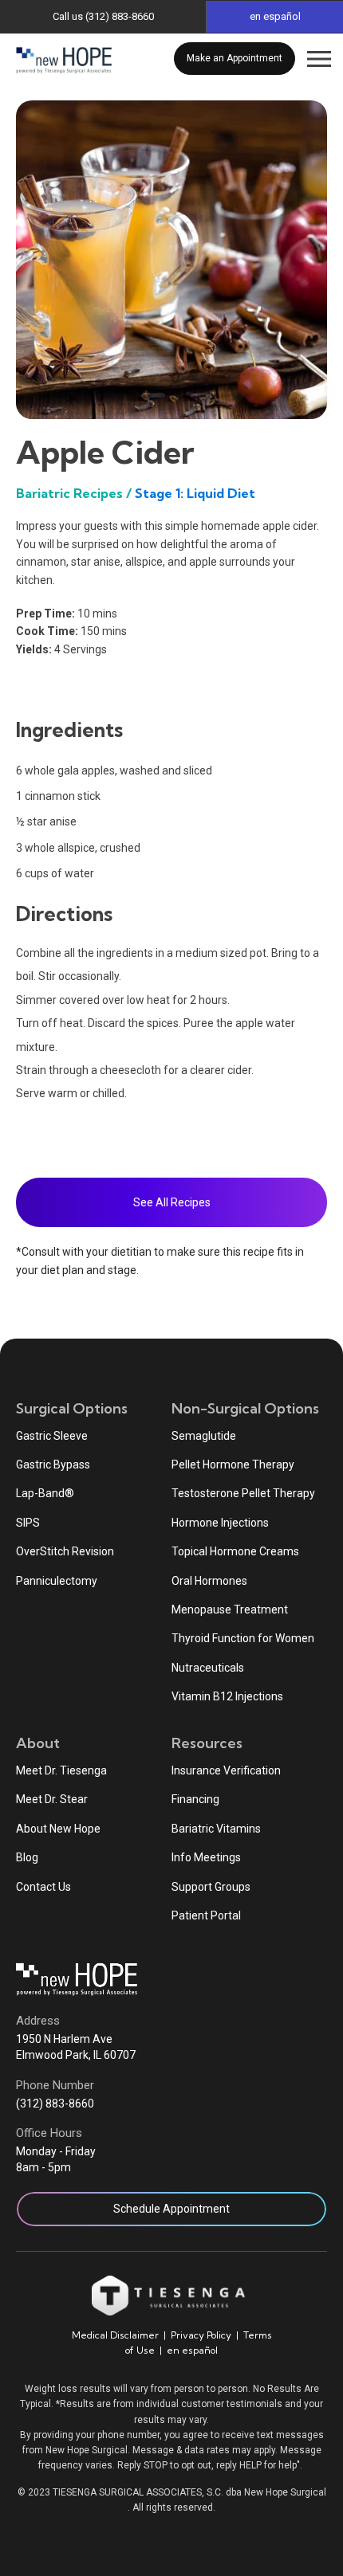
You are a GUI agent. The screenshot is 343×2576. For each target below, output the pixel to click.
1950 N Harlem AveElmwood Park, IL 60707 (76, 2047)
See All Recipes (172, 1202)
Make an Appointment (235, 58)
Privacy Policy (201, 2335)
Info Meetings (206, 1857)
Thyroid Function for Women (243, 1638)
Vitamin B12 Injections (227, 1696)
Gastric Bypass (53, 1464)
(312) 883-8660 (55, 2104)
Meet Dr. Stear (52, 1799)
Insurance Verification (226, 1770)
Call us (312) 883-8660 (103, 16)
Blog (27, 1857)
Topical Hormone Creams (235, 1551)
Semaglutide (204, 1436)
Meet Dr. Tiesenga (61, 1770)
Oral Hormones (209, 1581)
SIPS (28, 1523)
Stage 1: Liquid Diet (195, 493)
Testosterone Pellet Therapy (243, 1493)
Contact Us (43, 1887)
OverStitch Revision (65, 1551)
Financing (195, 1799)
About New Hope (58, 1829)
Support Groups (211, 1887)
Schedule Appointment (171, 2209)
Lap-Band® (45, 1493)
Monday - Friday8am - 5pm (56, 2159)
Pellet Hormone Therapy (233, 1464)
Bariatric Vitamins (216, 1829)
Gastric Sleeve (52, 1436)
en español (192, 2350)
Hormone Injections (220, 1523)
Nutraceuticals (208, 1668)
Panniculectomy (57, 1581)
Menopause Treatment (230, 1610)
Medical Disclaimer (115, 2335)
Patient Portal (206, 1915)
